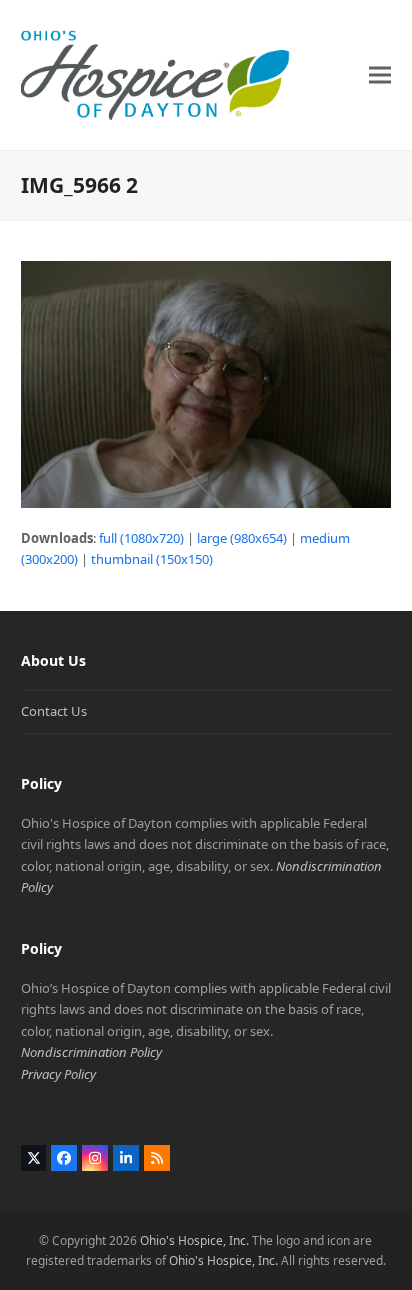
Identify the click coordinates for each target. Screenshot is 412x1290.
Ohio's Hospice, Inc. (194, 1240)
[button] (380, 74)
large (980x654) (242, 538)
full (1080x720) (141, 538)
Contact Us (54, 711)
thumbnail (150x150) (152, 559)
